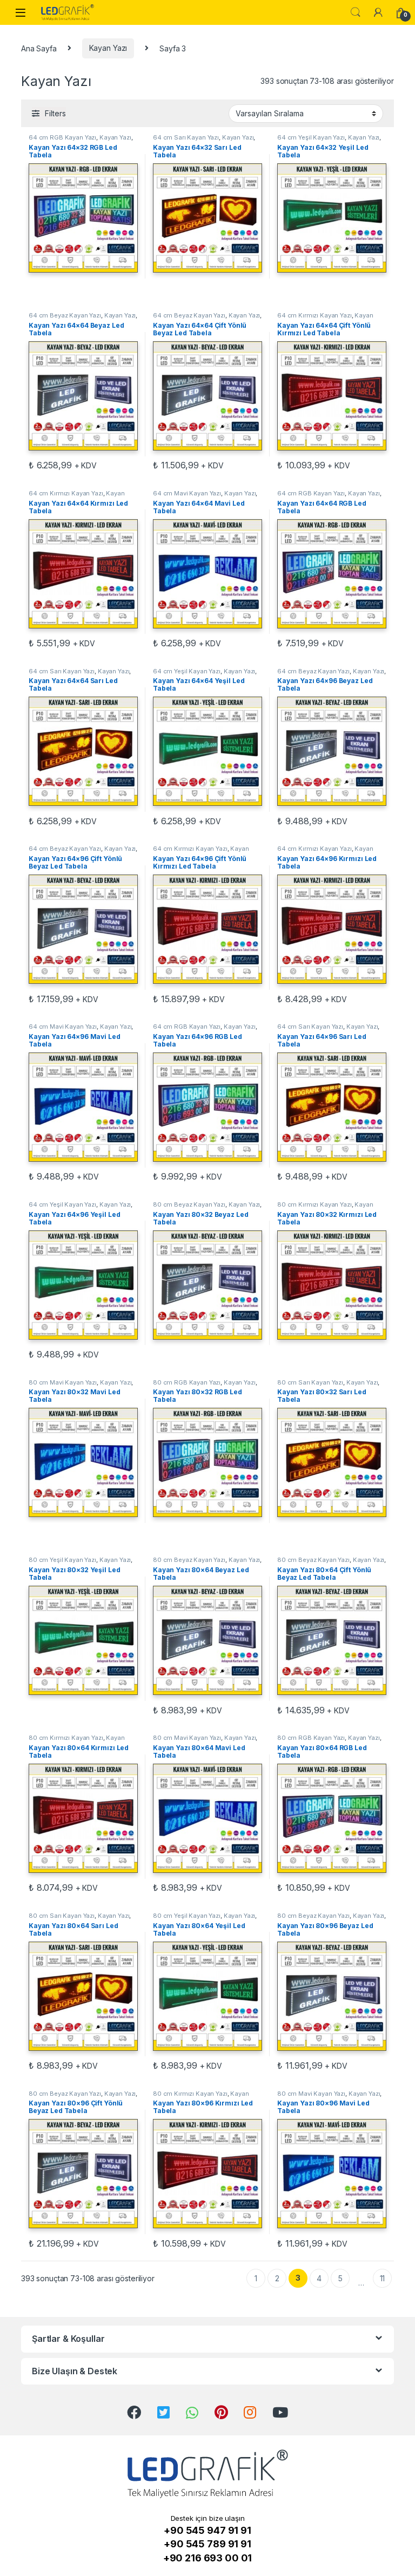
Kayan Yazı (108, 48)
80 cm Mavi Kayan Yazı (63, 1382)
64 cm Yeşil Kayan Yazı (311, 137)
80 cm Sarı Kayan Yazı (310, 1382)
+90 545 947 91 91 (207, 2530)
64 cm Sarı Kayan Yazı (186, 137)
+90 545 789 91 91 (207, 2544)
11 (383, 2278)
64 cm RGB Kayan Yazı (62, 137)
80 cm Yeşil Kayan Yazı (62, 1560)
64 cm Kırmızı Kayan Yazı (314, 315)
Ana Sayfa (39, 48)
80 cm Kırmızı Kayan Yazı (314, 1204)
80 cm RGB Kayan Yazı (187, 1382)
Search (356, 12)
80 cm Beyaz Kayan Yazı (189, 1204)
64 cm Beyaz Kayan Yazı (65, 315)
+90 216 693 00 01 (208, 2558)
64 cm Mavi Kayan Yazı (187, 493)
